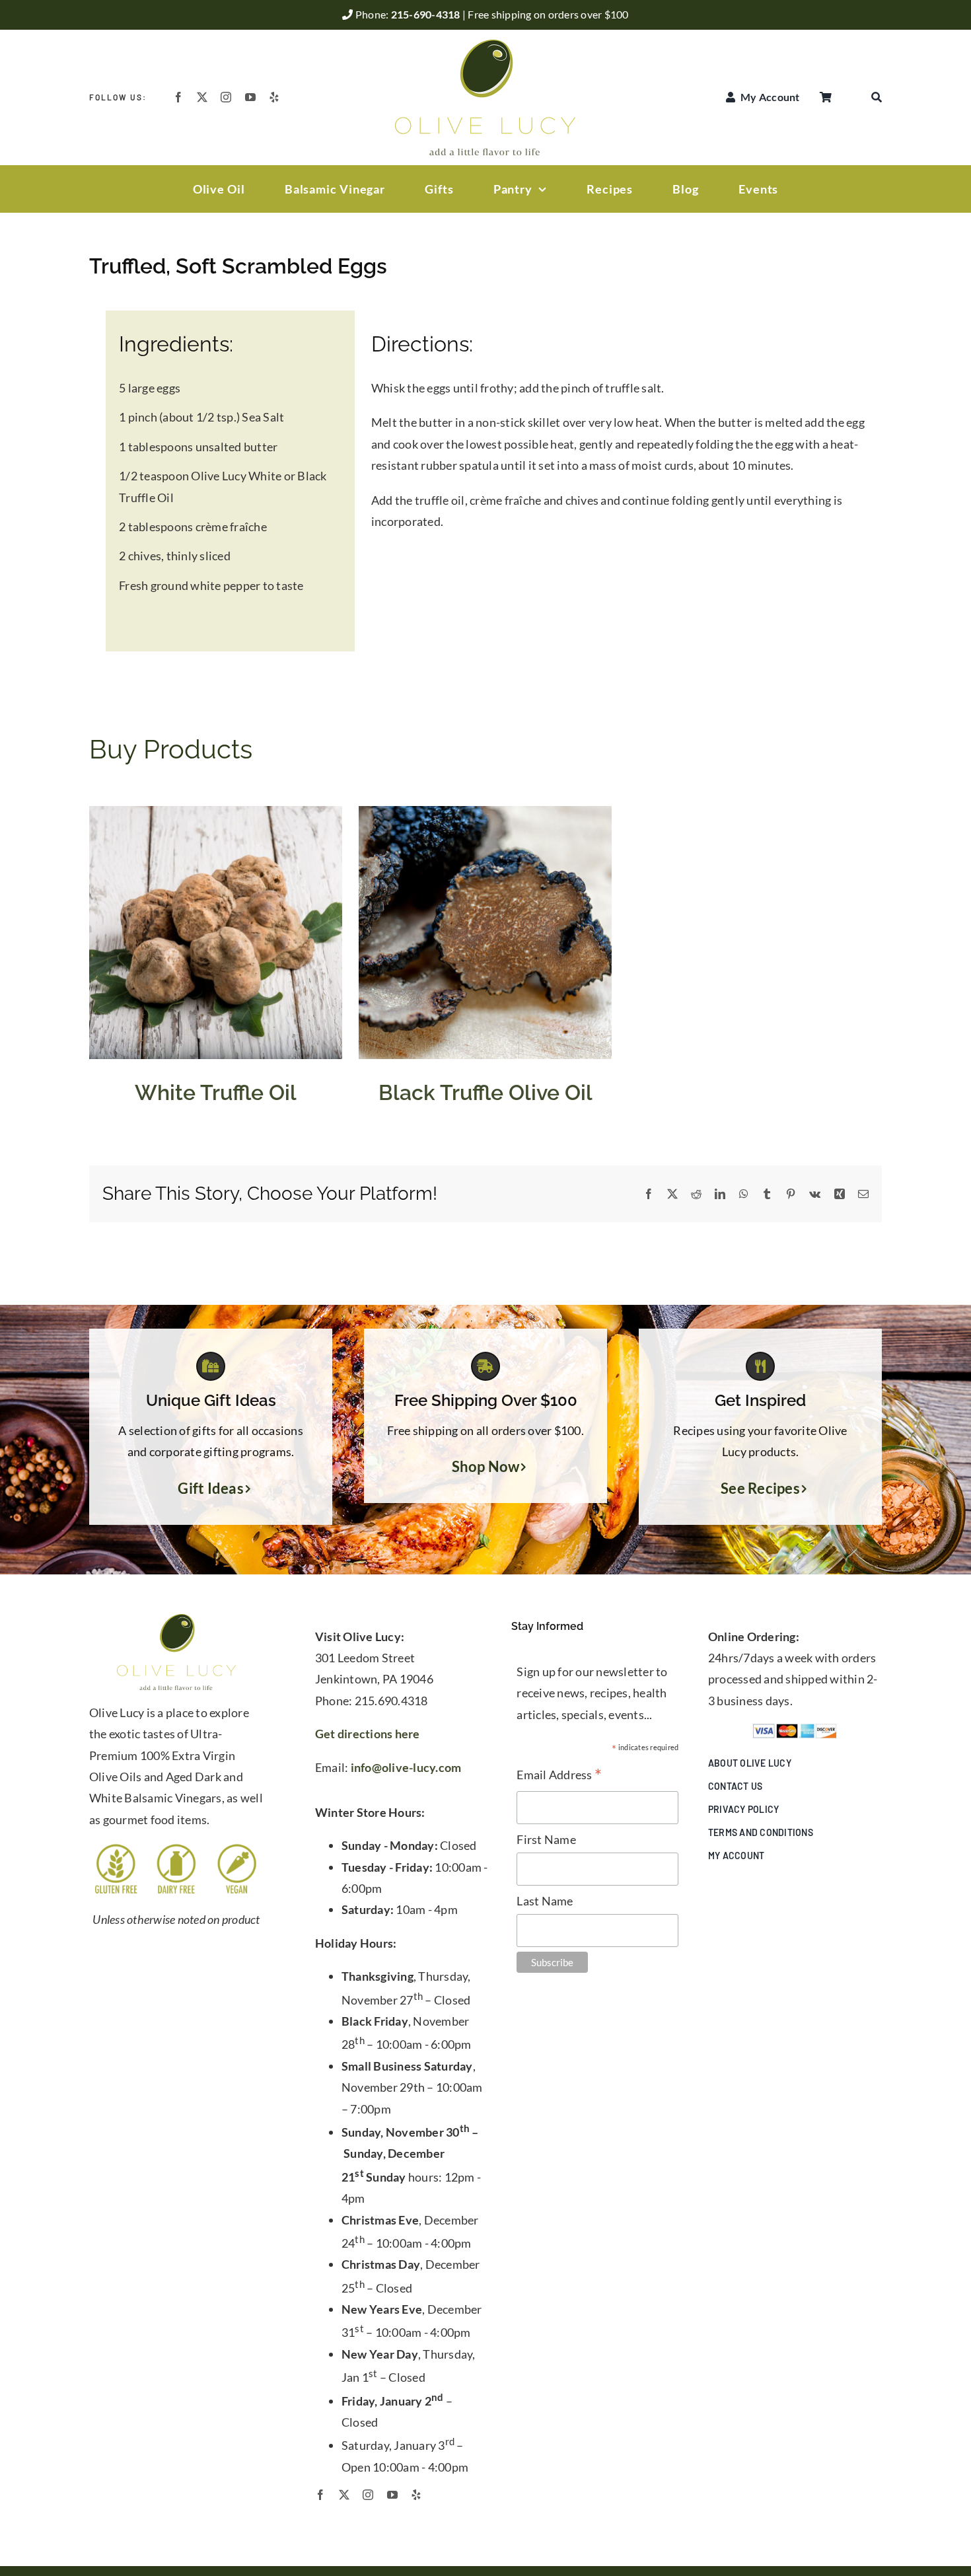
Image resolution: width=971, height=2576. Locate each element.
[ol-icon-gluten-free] (116, 1848)
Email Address (559, 1776)
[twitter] (202, 97)
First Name (546, 1839)
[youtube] (250, 97)
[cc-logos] (795, 1729)
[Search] (877, 97)
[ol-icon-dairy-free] (176, 1848)
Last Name (545, 1901)
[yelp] (274, 97)
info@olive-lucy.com (406, 1767)
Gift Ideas (211, 1489)
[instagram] (226, 97)
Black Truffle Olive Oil (485, 1092)
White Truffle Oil (216, 1092)
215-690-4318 (427, 14)
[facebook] (178, 97)
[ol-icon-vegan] (237, 1848)
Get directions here (368, 1734)
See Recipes (760, 1489)
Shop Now (486, 1467)
